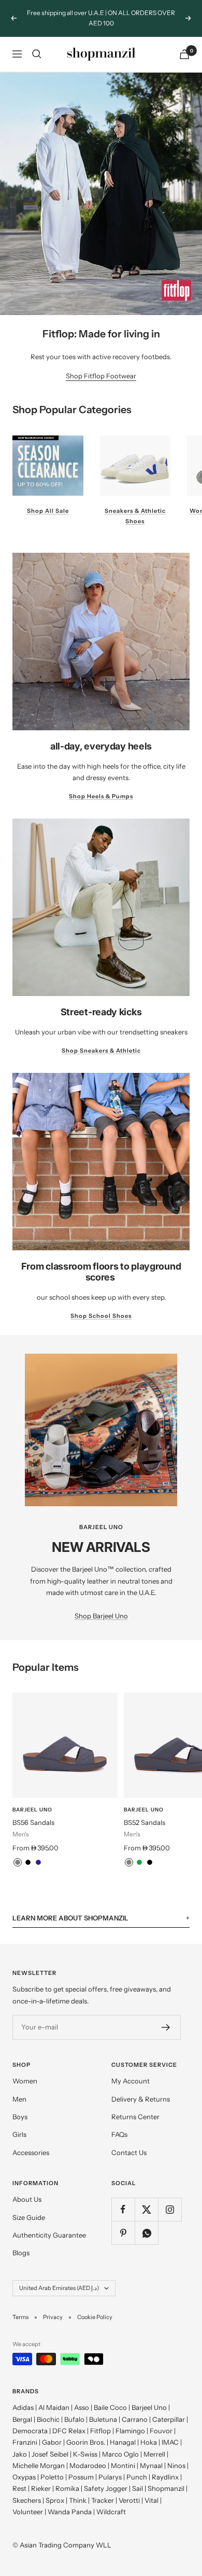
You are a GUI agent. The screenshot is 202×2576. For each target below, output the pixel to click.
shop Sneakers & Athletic (101, 1040)
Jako (20, 2443)
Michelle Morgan (39, 2455)
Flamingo (130, 2420)
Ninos (176, 2455)
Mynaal (151, 2455)
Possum (81, 2466)
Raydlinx (165, 2466)
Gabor (52, 2432)
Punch (137, 2466)
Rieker (41, 2478)
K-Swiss (85, 2443)
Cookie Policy (95, 2307)
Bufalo (74, 2408)
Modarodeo (88, 2455)
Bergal (22, 2408)
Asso (82, 2397)
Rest (19, 2478)
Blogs (21, 2242)
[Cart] (184, 43)
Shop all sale (48, 500)
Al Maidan (54, 2397)
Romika (67, 2478)
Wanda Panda (70, 2501)
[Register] (166, 2017)
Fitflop (100, 2420)
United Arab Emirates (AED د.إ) (59, 2278)
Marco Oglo (120, 2443)
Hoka (149, 2432)
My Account (131, 2070)
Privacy (53, 2307)
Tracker (103, 2489)
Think (78, 2489)
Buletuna (103, 2408)
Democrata (30, 2420)
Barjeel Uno (32, 1799)
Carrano (135, 2408)
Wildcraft (111, 2501)
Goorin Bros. (86, 2432)
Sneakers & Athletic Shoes (135, 506)
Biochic (48, 2408)
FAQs (119, 2124)
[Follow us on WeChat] (146, 2222)
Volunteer (28, 2501)
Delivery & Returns (141, 2088)
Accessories (31, 2142)
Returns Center (135, 2106)
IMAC (170, 2432)
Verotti (129, 2489)
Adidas (23, 2397)
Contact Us (129, 2142)
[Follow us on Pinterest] (123, 2222)
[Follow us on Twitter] (146, 2199)
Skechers (27, 2489)
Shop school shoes (101, 1305)
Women (25, 2070)
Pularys (110, 2466)
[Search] (37, 44)
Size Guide (29, 2206)
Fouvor (161, 2420)
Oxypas (24, 2466)
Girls (19, 2124)
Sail (138, 2478)
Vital (151, 2489)
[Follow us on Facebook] (123, 2199)
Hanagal (123, 2432)
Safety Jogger (106, 2478)
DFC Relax (69, 2420)
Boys (20, 2106)
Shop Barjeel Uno (101, 1605)
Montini (123, 2455)
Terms (20, 2307)
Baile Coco (110, 2397)
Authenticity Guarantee (49, 2225)
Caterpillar (169, 2408)
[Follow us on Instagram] (170, 2199)
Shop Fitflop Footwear (101, 365)
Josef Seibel (50, 2443)
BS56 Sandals (33, 1811)
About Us (27, 2189)
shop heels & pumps (101, 786)
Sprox (55, 2489)
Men (19, 2088)
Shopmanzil (166, 2478)
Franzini (25, 2432)
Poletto (52, 2466)
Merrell (154, 2443)
